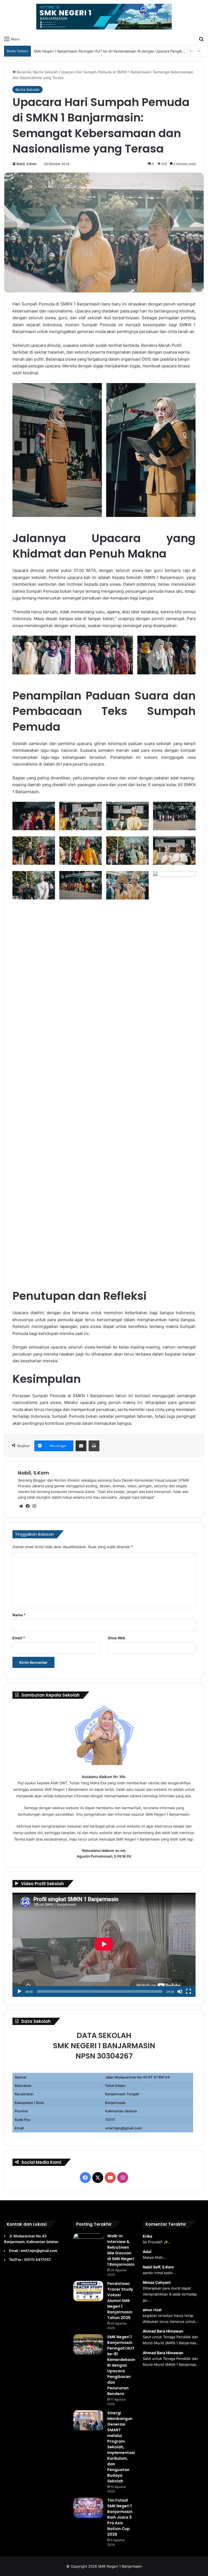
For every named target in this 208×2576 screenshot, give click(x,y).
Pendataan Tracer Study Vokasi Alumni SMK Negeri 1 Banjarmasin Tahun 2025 (120, 2301)
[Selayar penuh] (188, 1991)
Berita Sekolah (46, 72)
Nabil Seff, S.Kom (158, 2267)
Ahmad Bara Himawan (163, 2331)
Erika (147, 2236)
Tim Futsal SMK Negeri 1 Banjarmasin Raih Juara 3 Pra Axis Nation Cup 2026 (120, 2517)
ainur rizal (152, 2310)
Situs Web (116, 1638)
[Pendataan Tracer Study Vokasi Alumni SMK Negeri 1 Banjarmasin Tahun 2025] (88, 2291)
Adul (147, 2252)
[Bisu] (180, 1991)
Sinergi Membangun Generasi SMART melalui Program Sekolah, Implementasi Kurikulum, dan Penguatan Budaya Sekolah (121, 2447)
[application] (104, 1945)
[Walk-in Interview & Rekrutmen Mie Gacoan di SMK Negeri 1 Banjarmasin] (88, 2243)
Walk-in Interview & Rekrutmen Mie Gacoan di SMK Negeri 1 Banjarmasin (121, 2250)
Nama (19, 1615)
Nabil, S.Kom (27, 164)
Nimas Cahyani (157, 2282)
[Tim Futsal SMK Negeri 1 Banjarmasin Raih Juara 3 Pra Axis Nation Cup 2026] (88, 2508)
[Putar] (19, 1991)
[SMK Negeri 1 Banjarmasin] (104, 17)
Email (19, 1638)
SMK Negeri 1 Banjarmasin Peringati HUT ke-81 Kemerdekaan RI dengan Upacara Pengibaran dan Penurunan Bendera (121, 2365)
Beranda (23, 72)
